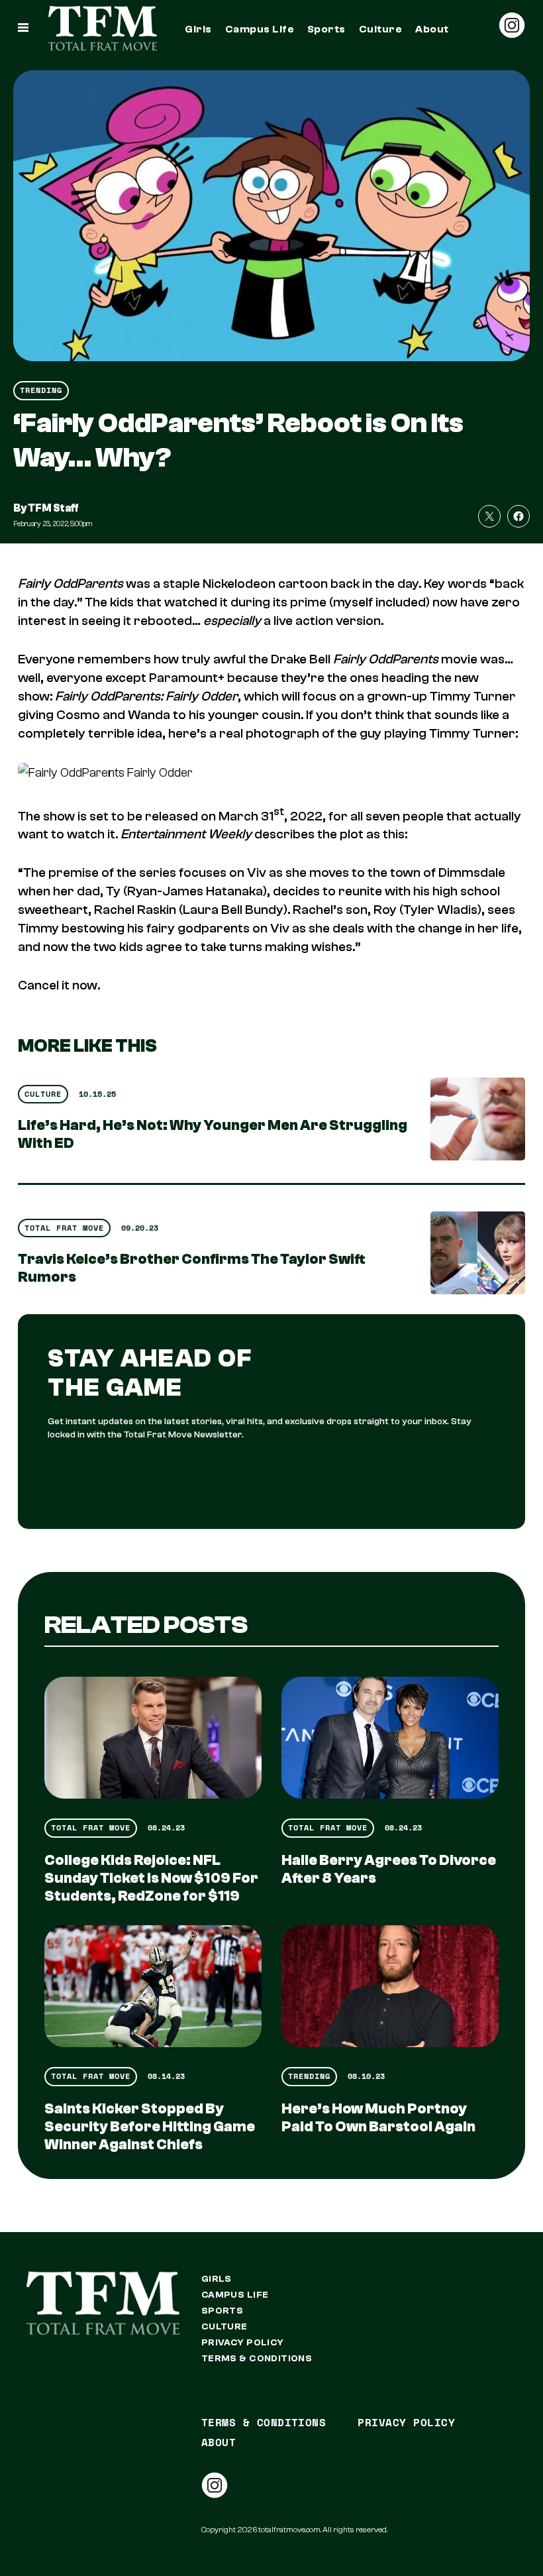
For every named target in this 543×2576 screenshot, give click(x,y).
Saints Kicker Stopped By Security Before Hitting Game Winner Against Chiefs (150, 2127)
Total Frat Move (64, 1228)
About (432, 29)
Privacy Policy (243, 2343)
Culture (380, 29)
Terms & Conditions (257, 2359)
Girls (198, 29)
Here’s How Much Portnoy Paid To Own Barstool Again (378, 2118)
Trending (41, 390)
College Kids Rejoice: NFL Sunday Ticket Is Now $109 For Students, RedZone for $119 (151, 1878)
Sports (326, 29)
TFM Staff (53, 508)
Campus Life (260, 29)
